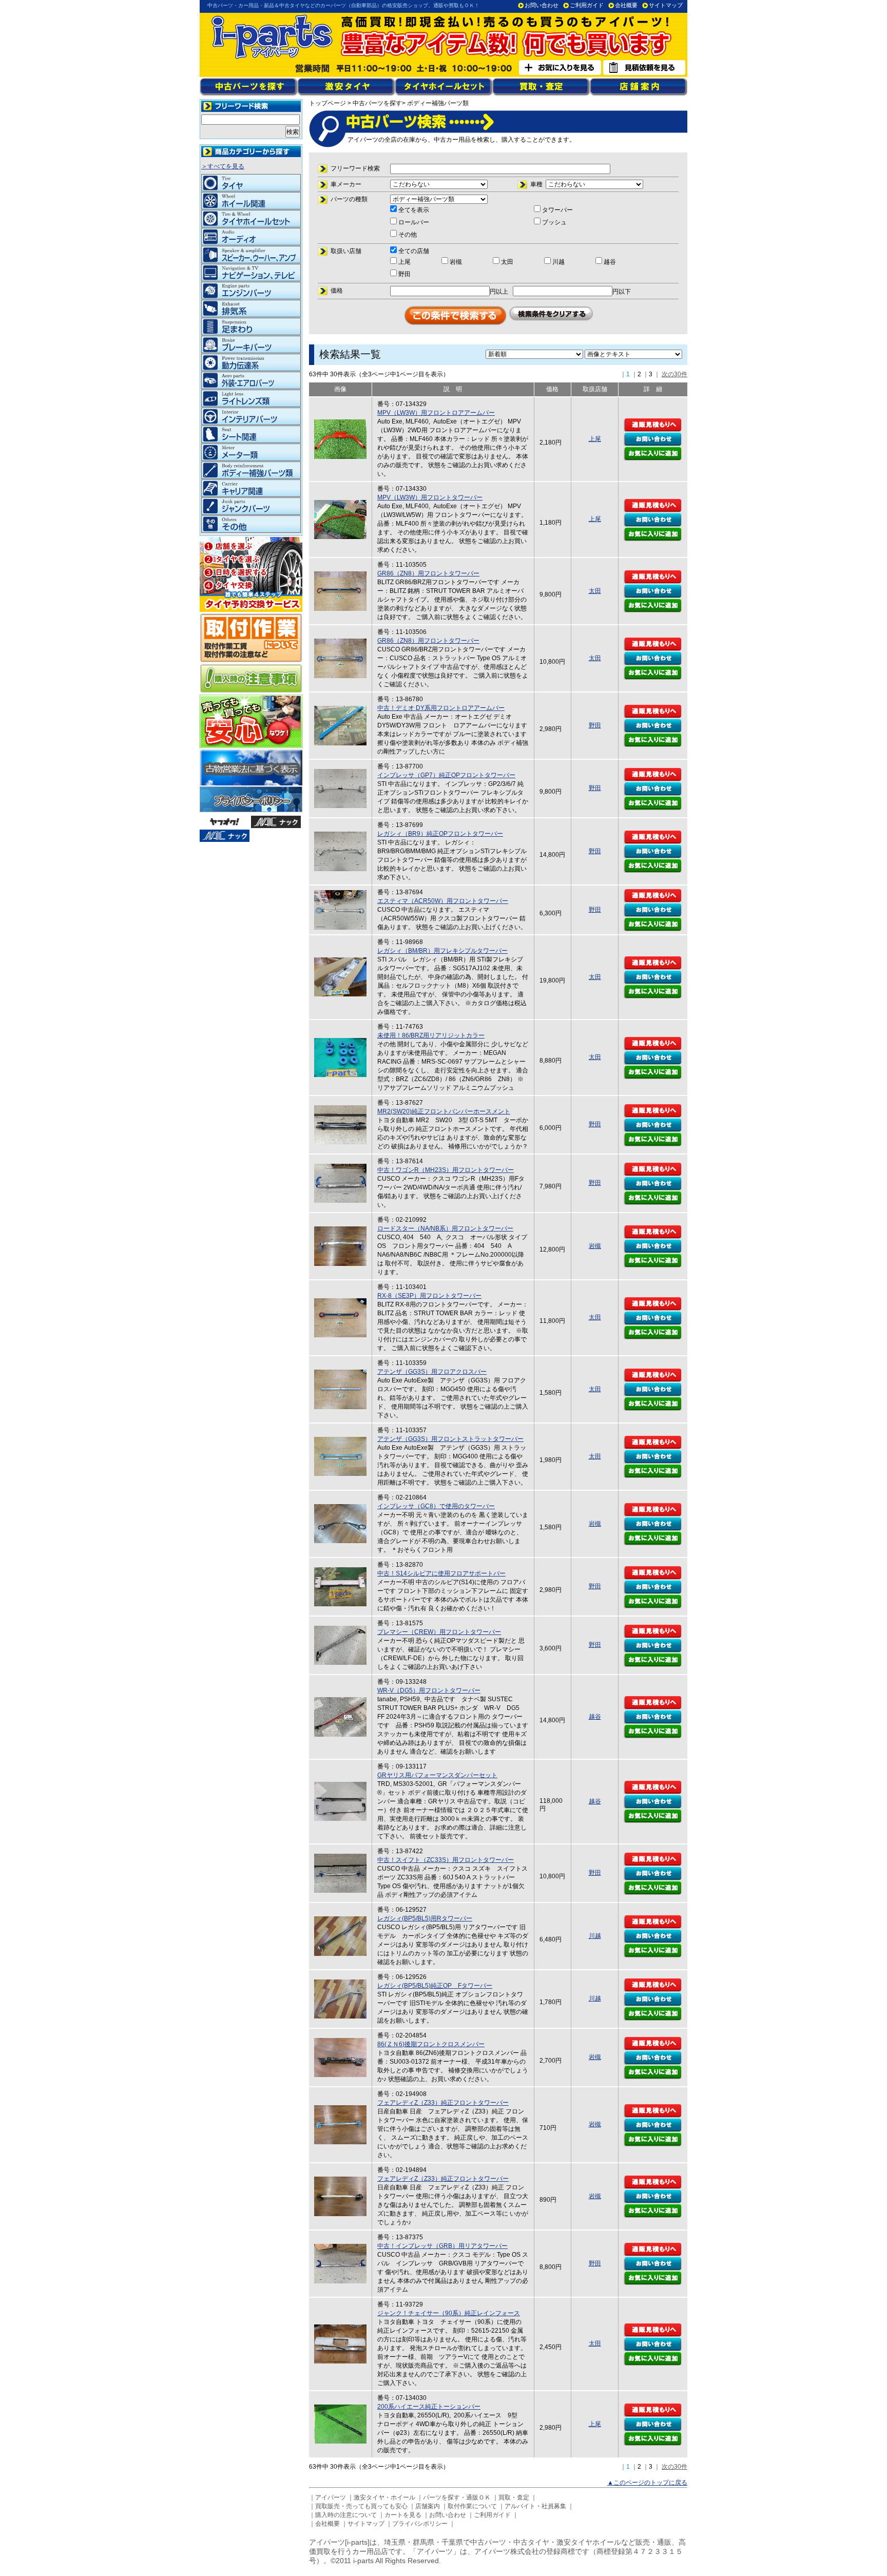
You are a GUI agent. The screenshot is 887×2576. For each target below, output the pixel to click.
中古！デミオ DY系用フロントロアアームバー (441, 708)
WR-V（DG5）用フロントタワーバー (429, 1690)
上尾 (595, 439)
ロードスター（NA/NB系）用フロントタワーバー (445, 1228)
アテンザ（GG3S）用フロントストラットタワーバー (450, 1439)
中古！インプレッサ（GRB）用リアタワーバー (442, 2246)
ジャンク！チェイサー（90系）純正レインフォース (449, 2313)
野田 (595, 725)
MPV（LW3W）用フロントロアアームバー (436, 413)
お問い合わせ (542, 5)
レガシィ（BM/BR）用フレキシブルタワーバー (442, 951)
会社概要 (626, 5)
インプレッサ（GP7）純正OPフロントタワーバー (446, 775)
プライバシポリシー (420, 2524)
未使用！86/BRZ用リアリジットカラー (431, 1035)
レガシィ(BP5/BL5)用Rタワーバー (425, 1918)
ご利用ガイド (587, 5)
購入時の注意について (346, 2515)
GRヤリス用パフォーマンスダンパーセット (437, 1775)
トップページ (327, 103)
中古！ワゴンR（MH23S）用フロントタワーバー (446, 1170)
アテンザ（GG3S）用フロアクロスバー (432, 1372)
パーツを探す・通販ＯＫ (457, 2497)
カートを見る (403, 2515)
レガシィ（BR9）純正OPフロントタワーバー (440, 834)
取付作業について (472, 2506)
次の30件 (674, 374)
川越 (595, 1936)
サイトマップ (666, 5)
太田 (595, 591)
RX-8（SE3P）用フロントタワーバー (429, 1296)
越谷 (595, 1717)
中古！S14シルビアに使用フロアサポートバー (441, 1573)
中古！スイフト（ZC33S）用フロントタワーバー (446, 1860)
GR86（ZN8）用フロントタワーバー (428, 573)
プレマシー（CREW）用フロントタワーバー (439, 1632)
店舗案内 (428, 2506)
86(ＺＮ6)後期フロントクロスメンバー (431, 2044)
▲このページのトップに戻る (647, 2483)
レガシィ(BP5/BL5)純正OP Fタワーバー (435, 1986)
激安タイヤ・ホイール (384, 2497)
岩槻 (595, 1246)
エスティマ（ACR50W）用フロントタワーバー (443, 901)
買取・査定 (514, 2497)
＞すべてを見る (223, 166)
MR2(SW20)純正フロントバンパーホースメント (444, 1111)
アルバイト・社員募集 (535, 2506)
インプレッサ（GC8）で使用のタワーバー (436, 1506)
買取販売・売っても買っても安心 (361, 2506)
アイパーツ (331, 2497)
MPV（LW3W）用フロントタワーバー (430, 497)
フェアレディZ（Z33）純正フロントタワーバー (443, 2103)
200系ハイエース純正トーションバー (429, 2407)
